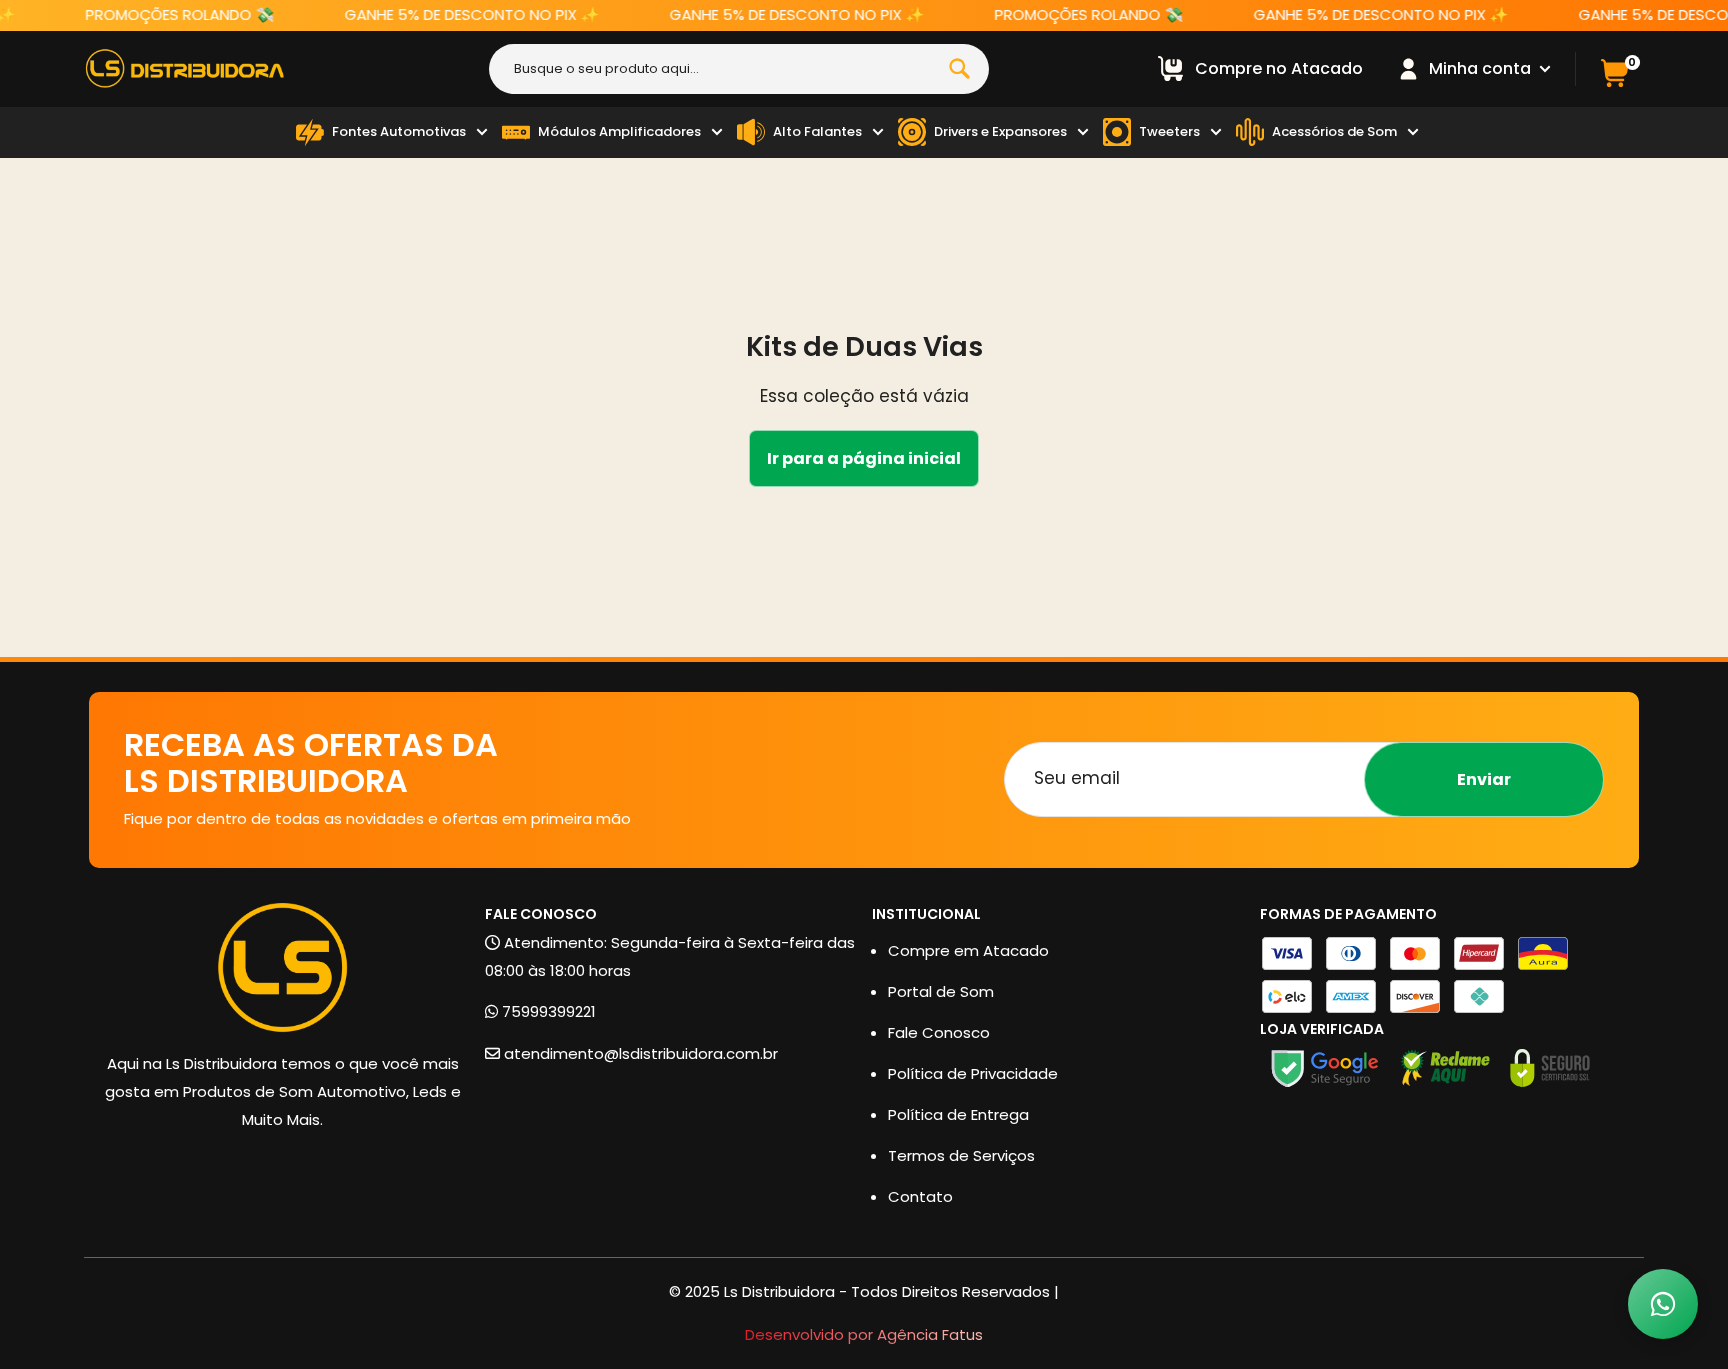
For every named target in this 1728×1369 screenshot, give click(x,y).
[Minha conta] (1408, 69)
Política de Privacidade (973, 1073)
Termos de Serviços (961, 1155)
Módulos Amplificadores (619, 131)
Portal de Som (941, 991)
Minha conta (1482, 68)
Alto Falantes (817, 131)
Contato (920, 1196)
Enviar (1484, 779)
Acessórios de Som (1334, 131)
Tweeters (1169, 131)
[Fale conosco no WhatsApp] (1663, 1304)
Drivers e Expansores (1000, 131)
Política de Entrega (958, 1114)
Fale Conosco (939, 1032)
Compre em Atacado (968, 950)
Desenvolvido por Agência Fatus (864, 1334)
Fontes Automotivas (399, 131)
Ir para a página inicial (864, 458)
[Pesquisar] (960, 69)
